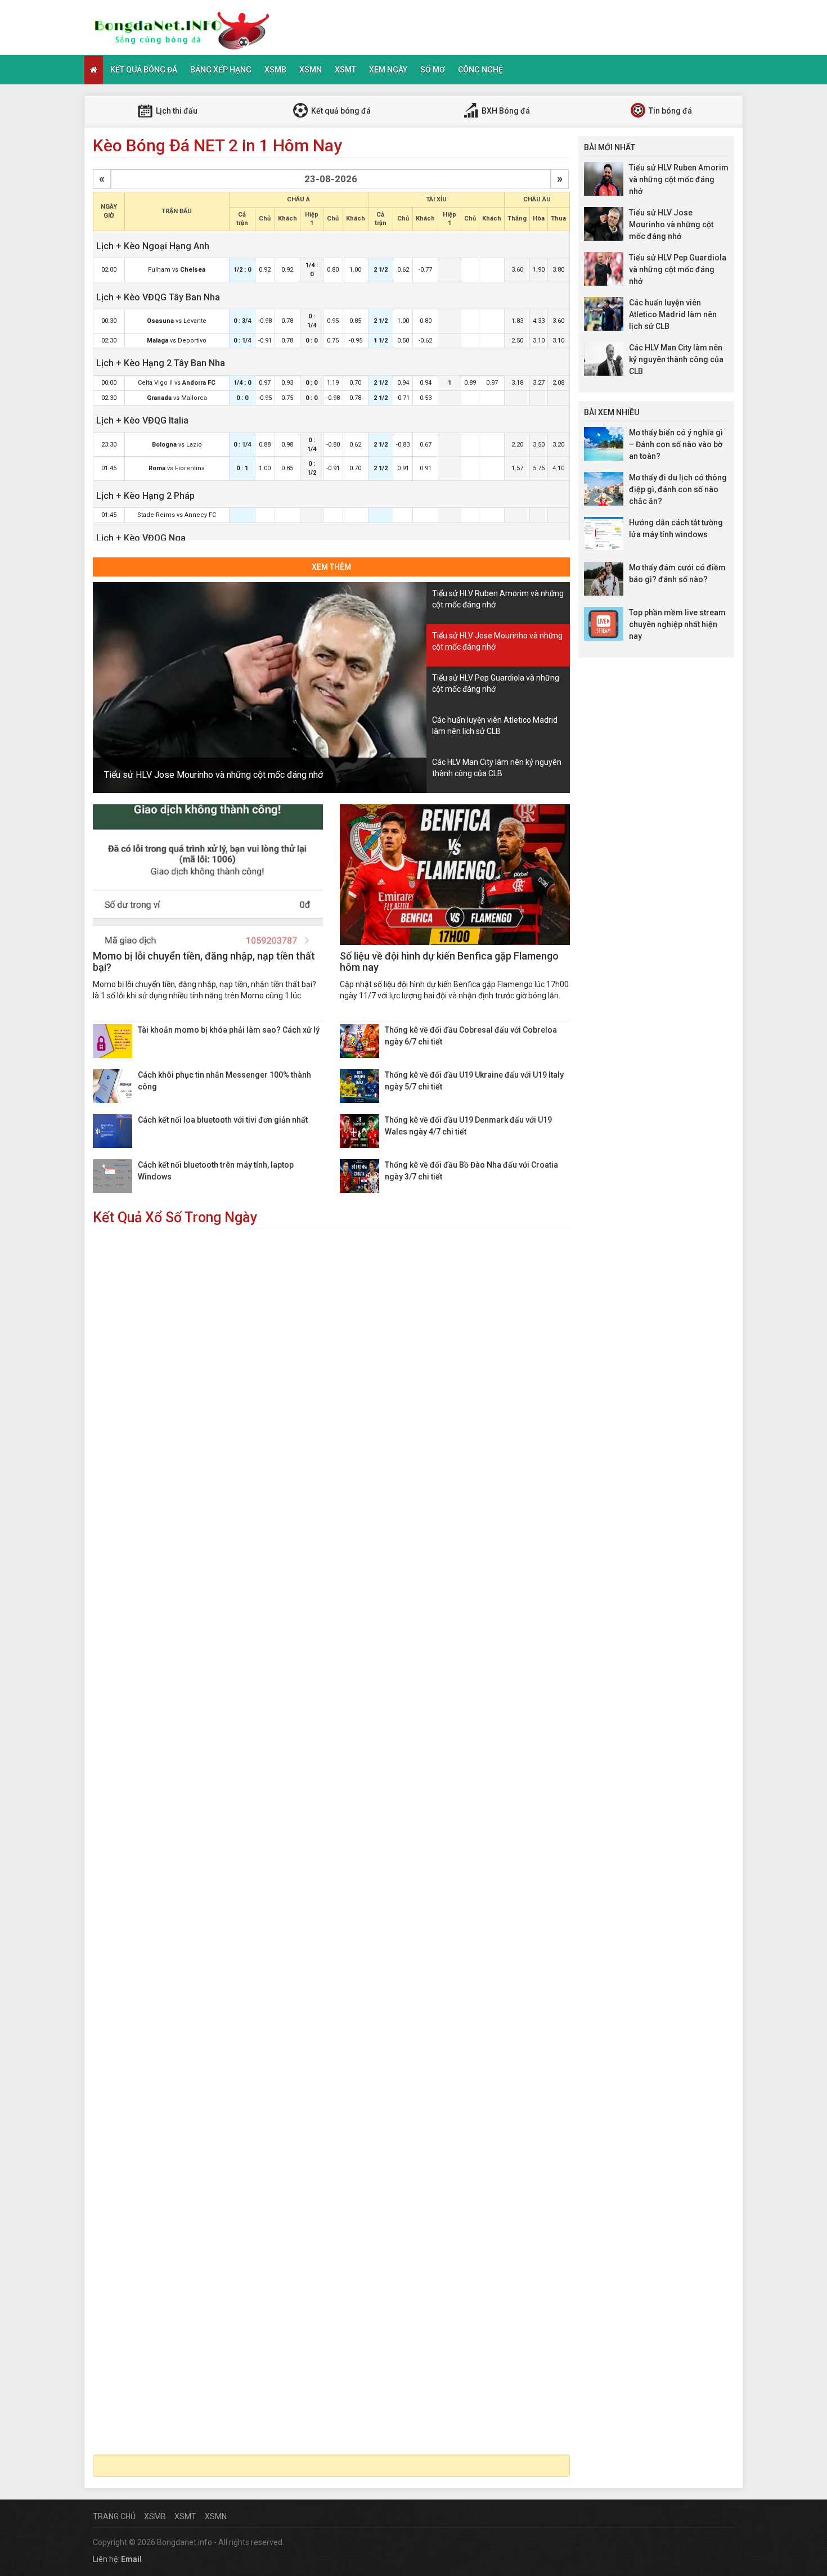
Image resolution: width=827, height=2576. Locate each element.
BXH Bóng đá (505, 111)
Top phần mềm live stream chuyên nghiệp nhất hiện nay (677, 624)
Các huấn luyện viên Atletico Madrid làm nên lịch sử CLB (673, 314)
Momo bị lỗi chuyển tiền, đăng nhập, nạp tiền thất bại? (204, 962)
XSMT (345, 70)
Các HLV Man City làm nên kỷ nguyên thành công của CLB (676, 359)
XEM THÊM (331, 567)
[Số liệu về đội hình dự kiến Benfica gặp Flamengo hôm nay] (455, 875)
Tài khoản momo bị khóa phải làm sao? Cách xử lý (229, 1030)
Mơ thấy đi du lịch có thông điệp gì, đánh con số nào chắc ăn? (678, 489)
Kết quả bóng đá (144, 70)
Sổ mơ (433, 70)
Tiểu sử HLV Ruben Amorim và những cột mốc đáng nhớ (679, 179)
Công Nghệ (480, 70)
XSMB (275, 70)
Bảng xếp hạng (221, 70)
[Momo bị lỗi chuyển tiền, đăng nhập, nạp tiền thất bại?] (208, 875)
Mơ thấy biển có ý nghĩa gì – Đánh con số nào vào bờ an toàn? (676, 444)
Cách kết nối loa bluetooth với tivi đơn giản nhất (223, 1120)
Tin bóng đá (669, 111)
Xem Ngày (388, 70)
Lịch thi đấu (176, 111)
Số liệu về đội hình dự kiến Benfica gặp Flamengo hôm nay (449, 962)
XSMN (311, 70)
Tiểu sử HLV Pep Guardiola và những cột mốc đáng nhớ (678, 269)
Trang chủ (114, 2516)
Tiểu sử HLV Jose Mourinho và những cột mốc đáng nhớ (214, 775)
